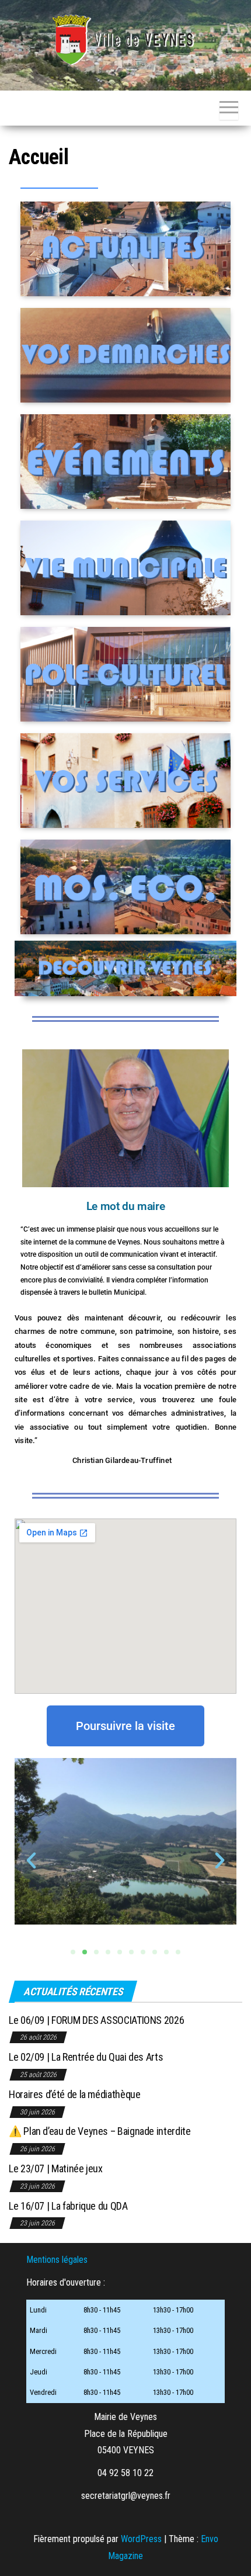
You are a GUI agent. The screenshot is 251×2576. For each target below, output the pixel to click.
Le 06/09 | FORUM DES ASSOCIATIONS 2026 (96, 2020)
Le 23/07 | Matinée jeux (56, 2168)
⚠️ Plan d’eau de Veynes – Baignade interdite (100, 2131)
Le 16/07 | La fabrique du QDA (68, 2206)
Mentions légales (57, 2260)
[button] (31, 1861)
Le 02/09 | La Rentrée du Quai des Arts (86, 2057)
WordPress (141, 2539)
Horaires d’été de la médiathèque (74, 2094)
